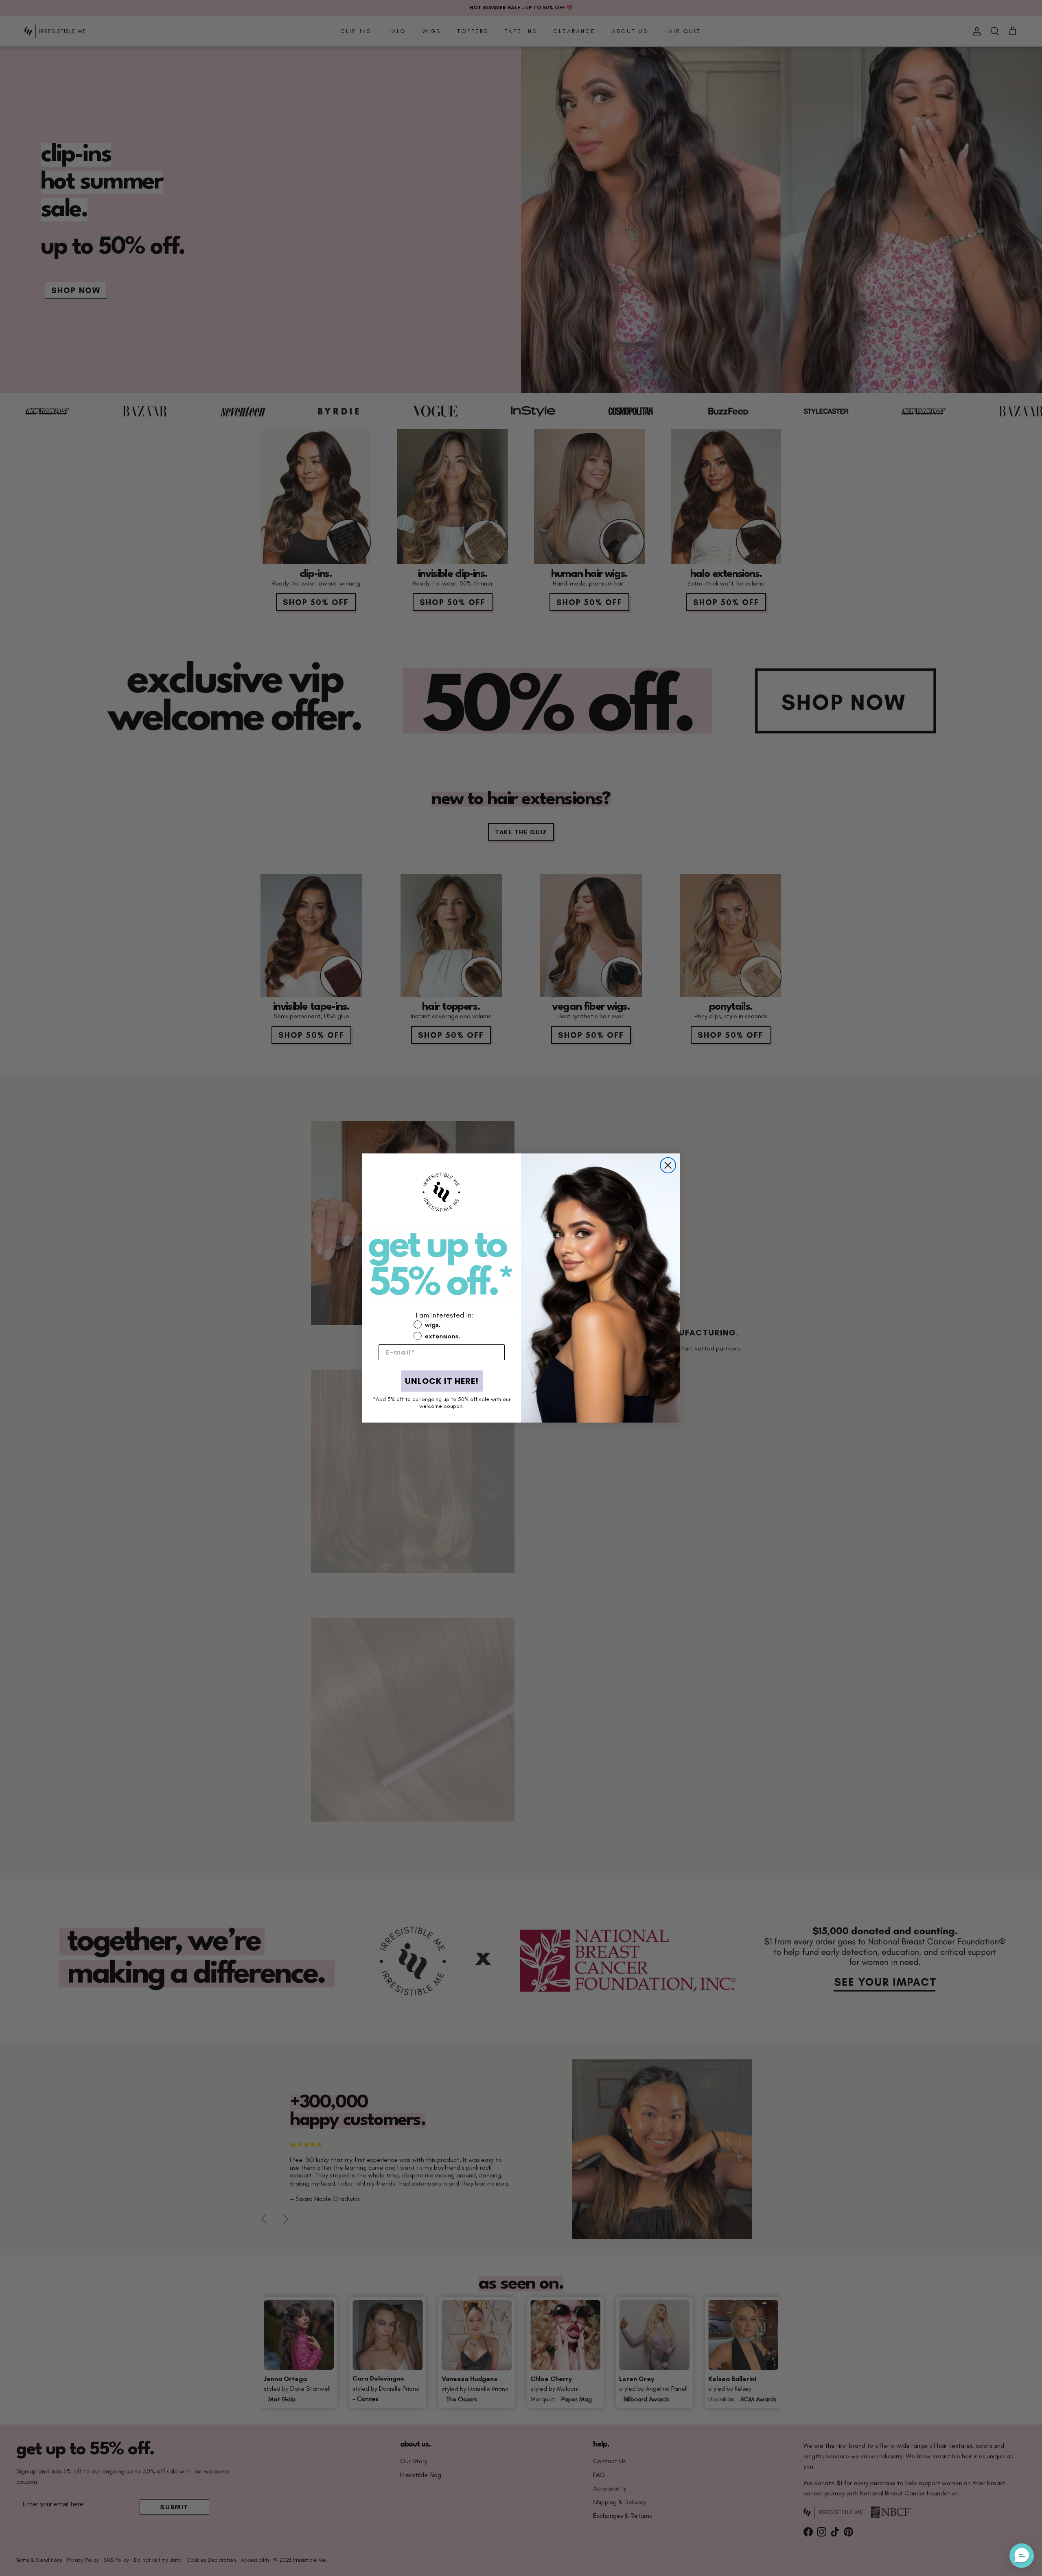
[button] (442, 1416)
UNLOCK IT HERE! (442, 1381)
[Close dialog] (668, 1165)
